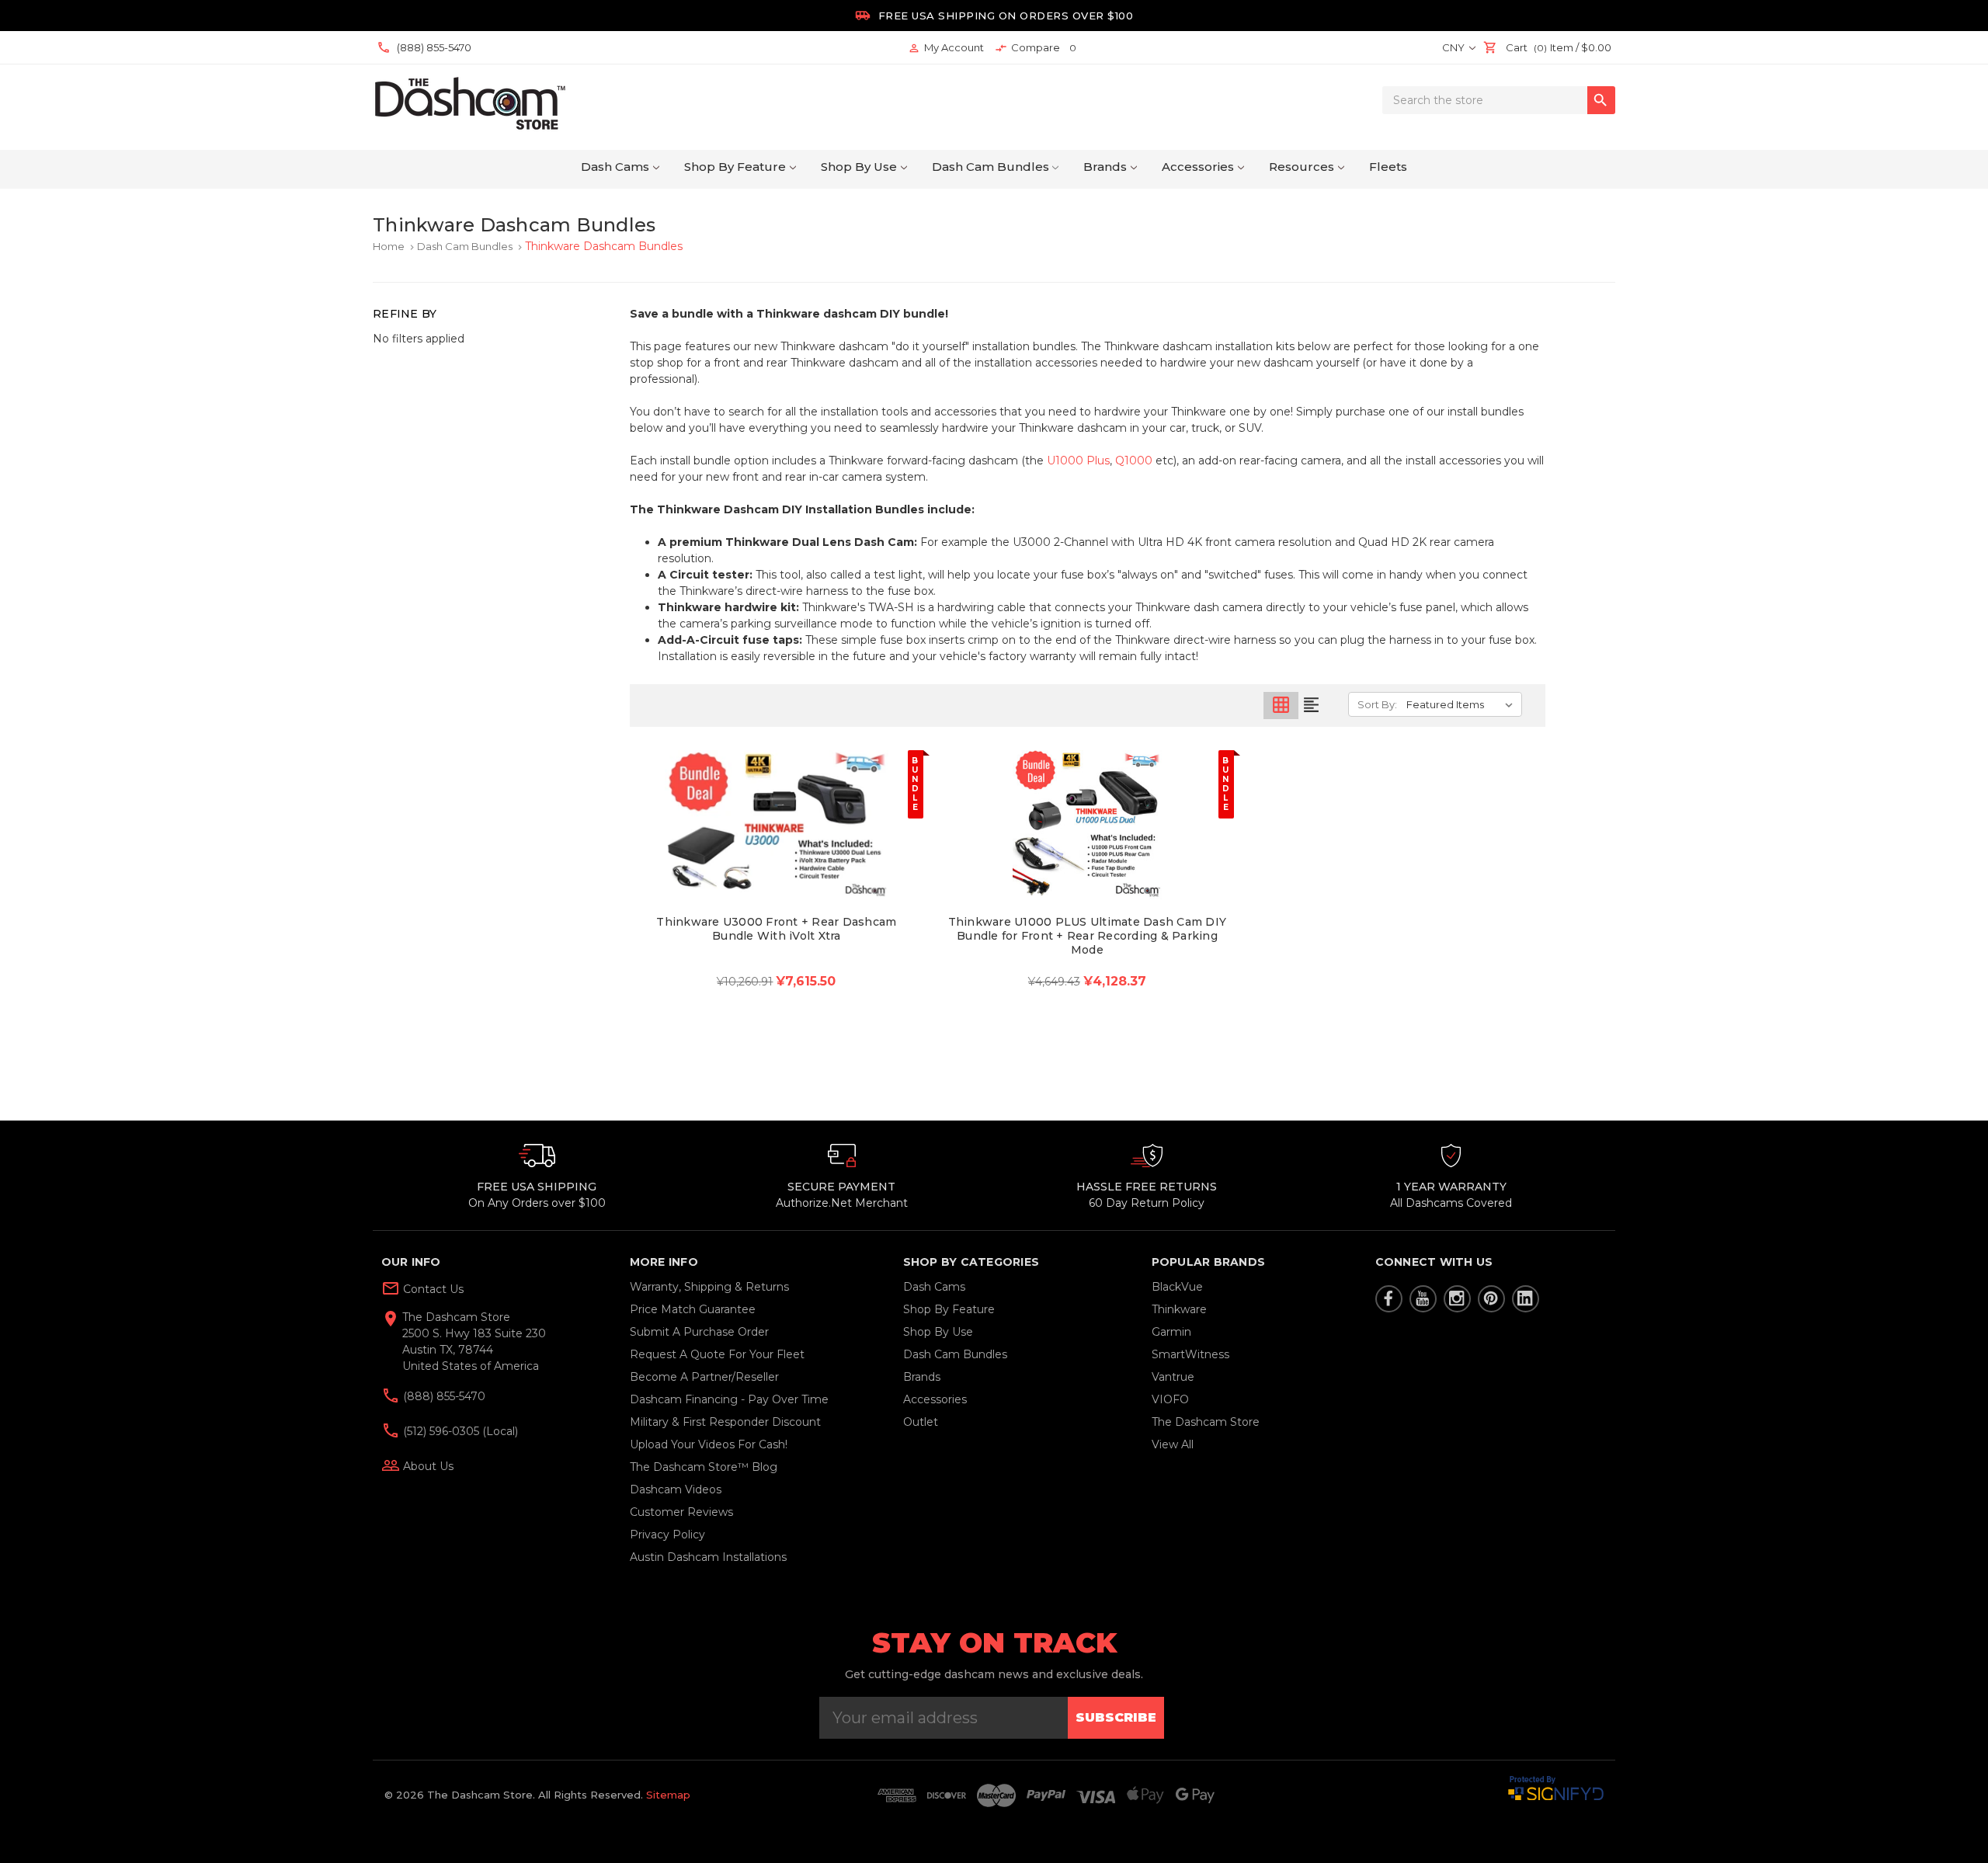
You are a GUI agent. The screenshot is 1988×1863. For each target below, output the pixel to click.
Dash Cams (615, 167)
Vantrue (1173, 1377)
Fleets (1388, 167)
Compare (1036, 48)
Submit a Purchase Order (699, 1332)
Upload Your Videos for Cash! (709, 1444)
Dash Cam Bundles (991, 167)
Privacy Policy (667, 1535)
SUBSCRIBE (1116, 1717)
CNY (1455, 47)
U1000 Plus (1078, 461)
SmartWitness (1190, 1354)
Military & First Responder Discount (725, 1422)
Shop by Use (859, 167)
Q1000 (1134, 461)
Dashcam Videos (676, 1489)
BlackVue (1177, 1287)
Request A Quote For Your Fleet (717, 1354)
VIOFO (1170, 1399)
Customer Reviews (681, 1512)
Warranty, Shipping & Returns (709, 1287)
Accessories (1198, 167)
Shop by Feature (735, 167)
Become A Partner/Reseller (704, 1377)
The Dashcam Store (1206, 1422)
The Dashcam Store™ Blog (704, 1467)
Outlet (921, 1422)
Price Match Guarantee (693, 1309)
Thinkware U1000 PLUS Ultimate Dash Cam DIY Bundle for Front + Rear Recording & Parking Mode (1088, 936)
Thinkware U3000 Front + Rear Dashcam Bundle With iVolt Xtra (776, 929)
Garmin (1171, 1332)
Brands (1105, 167)
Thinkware (1179, 1309)
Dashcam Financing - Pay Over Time (729, 1399)
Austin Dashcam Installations (708, 1557)
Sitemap (668, 1795)
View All (1173, 1444)
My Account (946, 48)
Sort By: (1377, 704)
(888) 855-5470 (443, 1396)
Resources (1302, 167)
